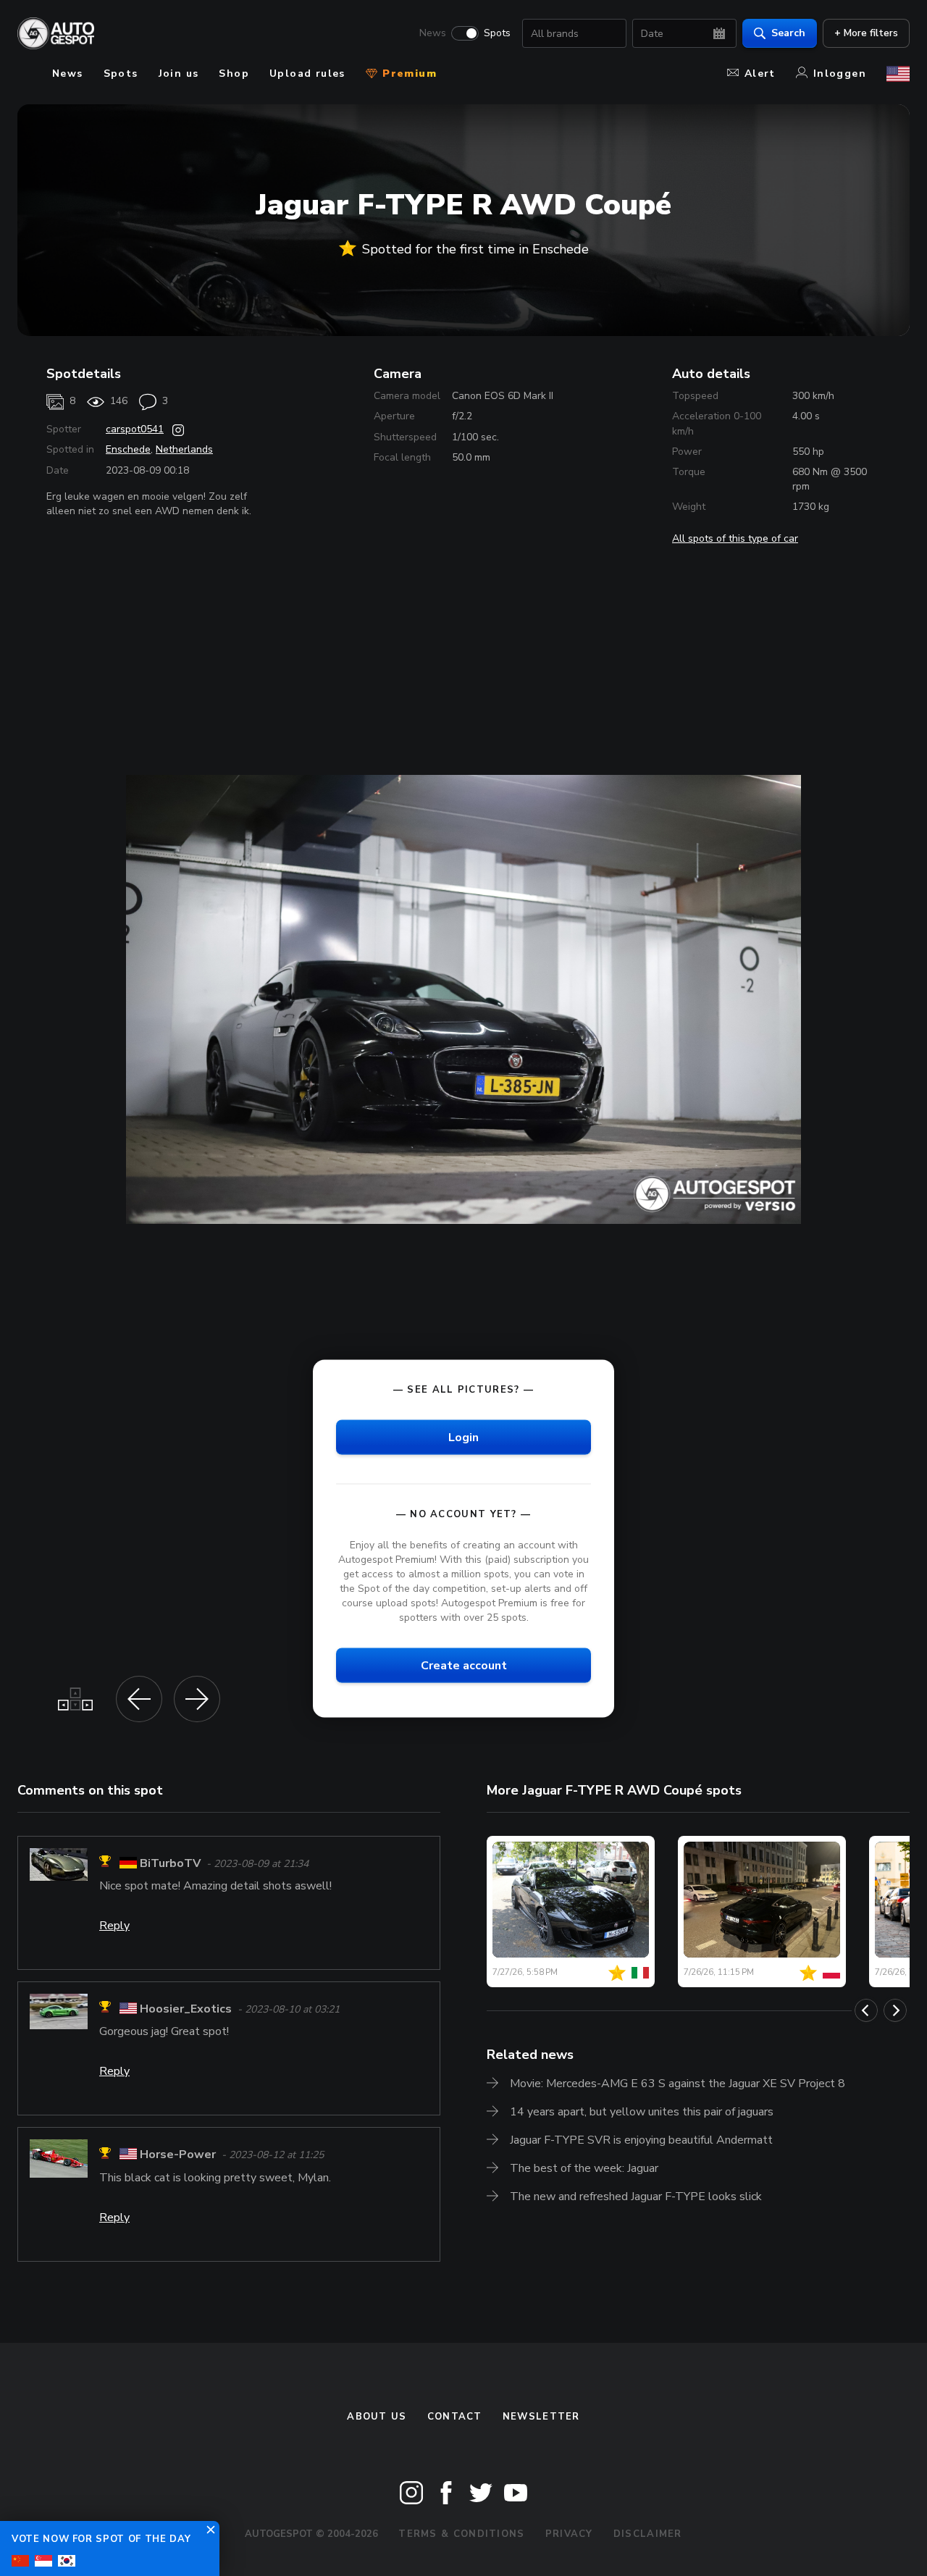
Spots (497, 33)
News (433, 33)
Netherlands (184, 449)
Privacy (569, 2534)
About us (377, 2417)
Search (788, 33)
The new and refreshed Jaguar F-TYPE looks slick (636, 2197)
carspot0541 (135, 429)
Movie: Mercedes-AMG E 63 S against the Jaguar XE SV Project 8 (678, 2084)
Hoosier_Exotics (186, 2009)
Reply (114, 1926)
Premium (408, 74)
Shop (234, 74)
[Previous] (866, 2010)
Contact (455, 2417)
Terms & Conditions (461, 2534)
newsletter (541, 2417)
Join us (179, 74)
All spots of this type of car (735, 538)
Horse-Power (178, 2155)
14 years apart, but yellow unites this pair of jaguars (642, 2112)
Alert (760, 74)
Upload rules (307, 74)
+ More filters (866, 33)
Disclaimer (648, 2534)
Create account (464, 1666)
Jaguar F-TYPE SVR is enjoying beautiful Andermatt (641, 2140)
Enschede (128, 449)
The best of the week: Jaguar (584, 2168)
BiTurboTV (170, 1863)
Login (463, 1437)
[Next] (895, 2010)
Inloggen (840, 74)
